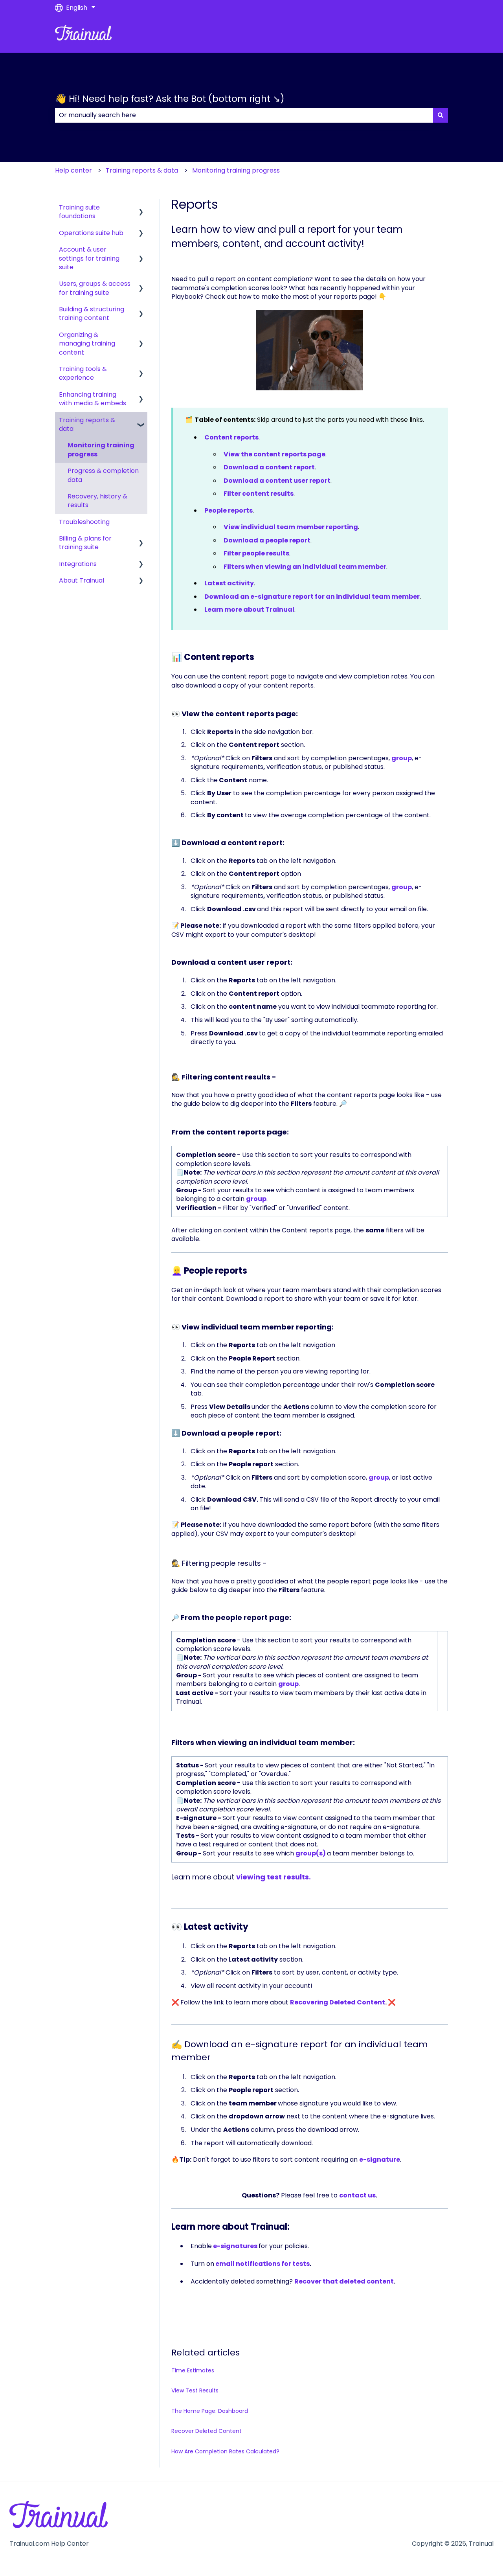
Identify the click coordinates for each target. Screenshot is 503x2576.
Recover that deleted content (344, 2281)
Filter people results (256, 553)
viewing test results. (274, 1877)
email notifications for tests (263, 2264)
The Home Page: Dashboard (210, 2411)
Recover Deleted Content (207, 2431)
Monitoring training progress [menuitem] (101, 450)
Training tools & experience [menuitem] (83, 373)
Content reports (231, 437)
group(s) (311, 1853)
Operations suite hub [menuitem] (91, 233)
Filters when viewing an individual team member (305, 567)
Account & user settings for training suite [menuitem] (89, 258)
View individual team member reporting (291, 527)
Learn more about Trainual (249, 610)
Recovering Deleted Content (338, 2002)
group (402, 758)
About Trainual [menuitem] (82, 580)
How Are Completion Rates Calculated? (225, 2451)
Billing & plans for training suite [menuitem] (85, 543)
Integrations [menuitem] (78, 564)
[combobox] (244, 115)
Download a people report (267, 540)
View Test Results (195, 2390)
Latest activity (229, 583)
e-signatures (235, 2246)
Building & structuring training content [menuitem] (92, 313)
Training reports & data (142, 170)
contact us (357, 2195)
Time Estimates (193, 2370)
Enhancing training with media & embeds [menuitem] (93, 399)
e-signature (380, 2160)
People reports (229, 510)
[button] (141, 208)
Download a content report (269, 467)
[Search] (441, 115)
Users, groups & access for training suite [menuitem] (95, 288)
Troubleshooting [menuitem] (84, 522)
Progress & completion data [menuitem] (103, 475)
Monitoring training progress (236, 170)
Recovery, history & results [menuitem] (97, 501)
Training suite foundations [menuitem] (79, 212)
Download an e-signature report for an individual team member (312, 597)
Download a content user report (277, 481)
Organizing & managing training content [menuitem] (87, 344)
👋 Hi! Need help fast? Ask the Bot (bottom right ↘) (170, 99)
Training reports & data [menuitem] (87, 424)
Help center (73, 170)
